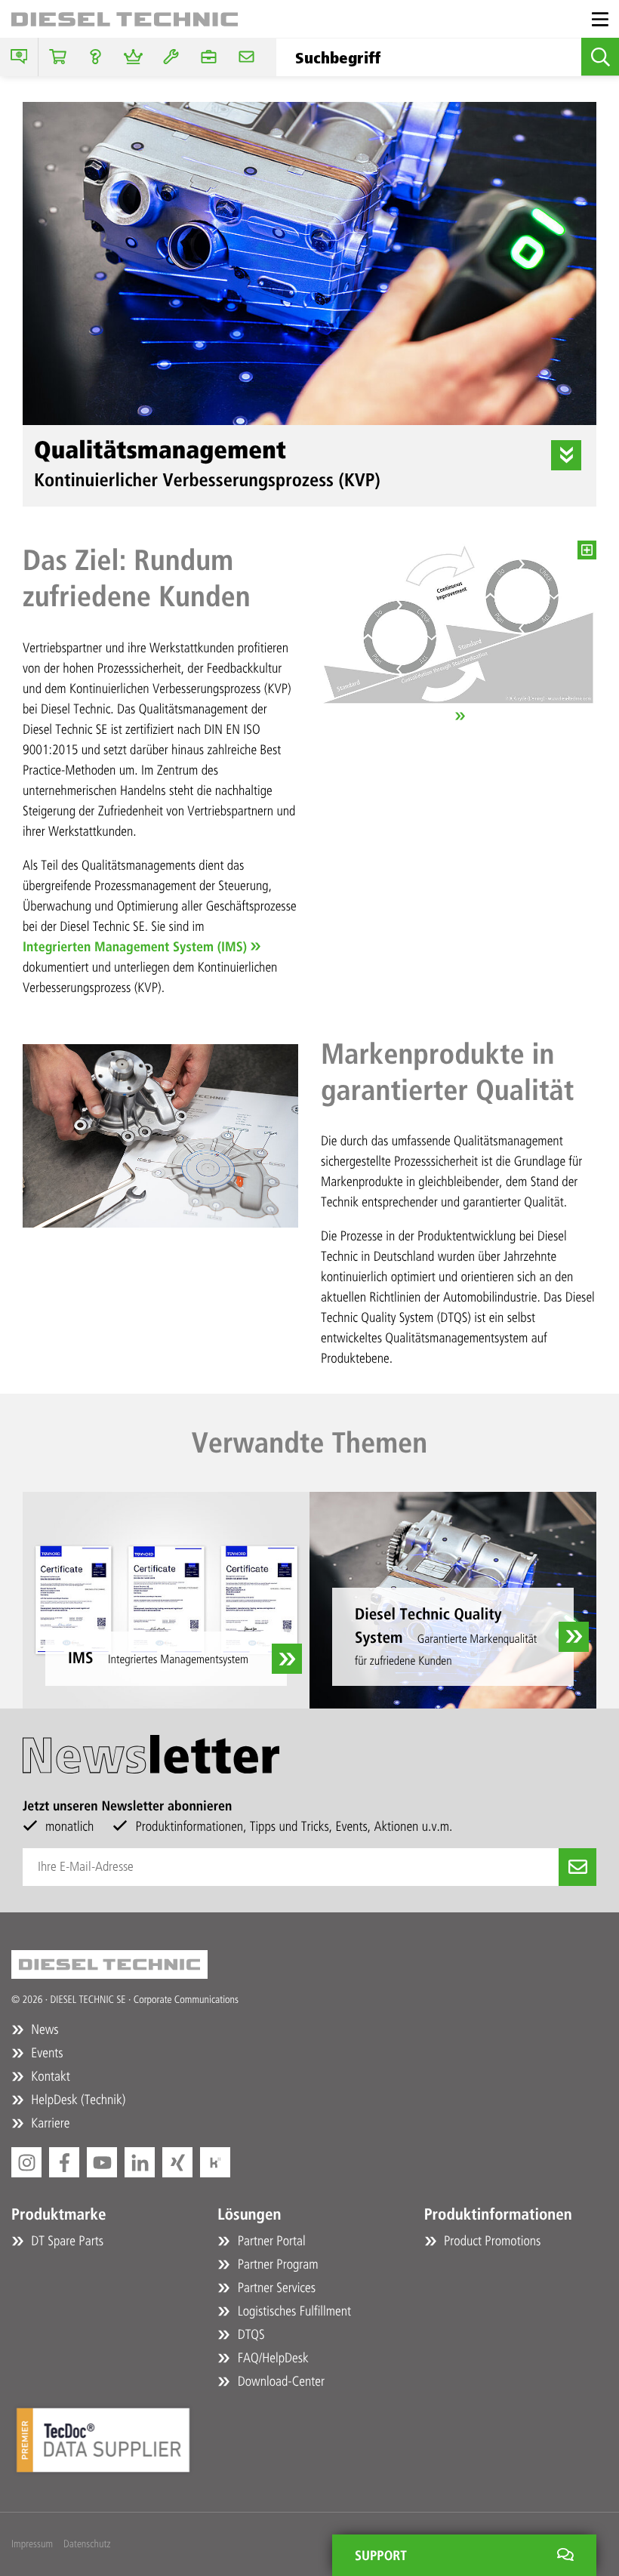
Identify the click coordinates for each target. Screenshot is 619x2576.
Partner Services (275, 2288)
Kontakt (49, 2076)
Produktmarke (59, 2215)
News (43, 2029)
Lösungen (249, 2215)
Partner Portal (269, 2241)
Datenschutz (87, 2544)
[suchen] (600, 57)
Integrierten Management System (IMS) (135, 947)
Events (46, 2053)
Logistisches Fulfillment (293, 2311)
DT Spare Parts (66, 2241)
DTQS (249, 2334)
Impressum (32, 2544)
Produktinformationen (498, 2215)
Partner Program (276, 2264)
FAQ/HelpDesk (271, 2358)
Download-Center (279, 2381)
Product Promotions (491, 2241)
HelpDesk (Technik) (77, 2100)
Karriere (49, 2123)
